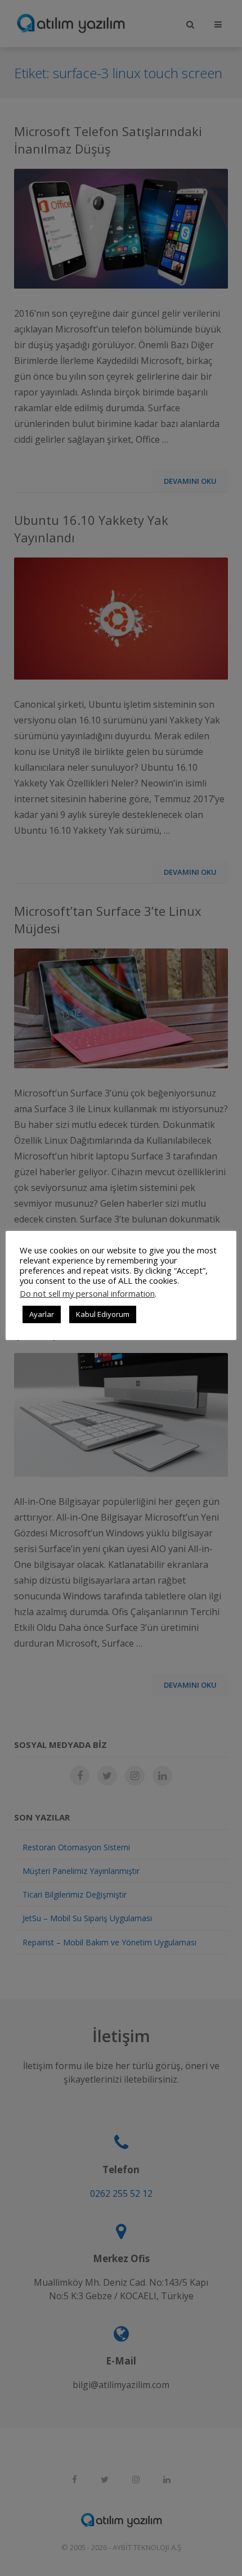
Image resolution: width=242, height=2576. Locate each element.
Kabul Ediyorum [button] (103, 1314)
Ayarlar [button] (42, 1314)
